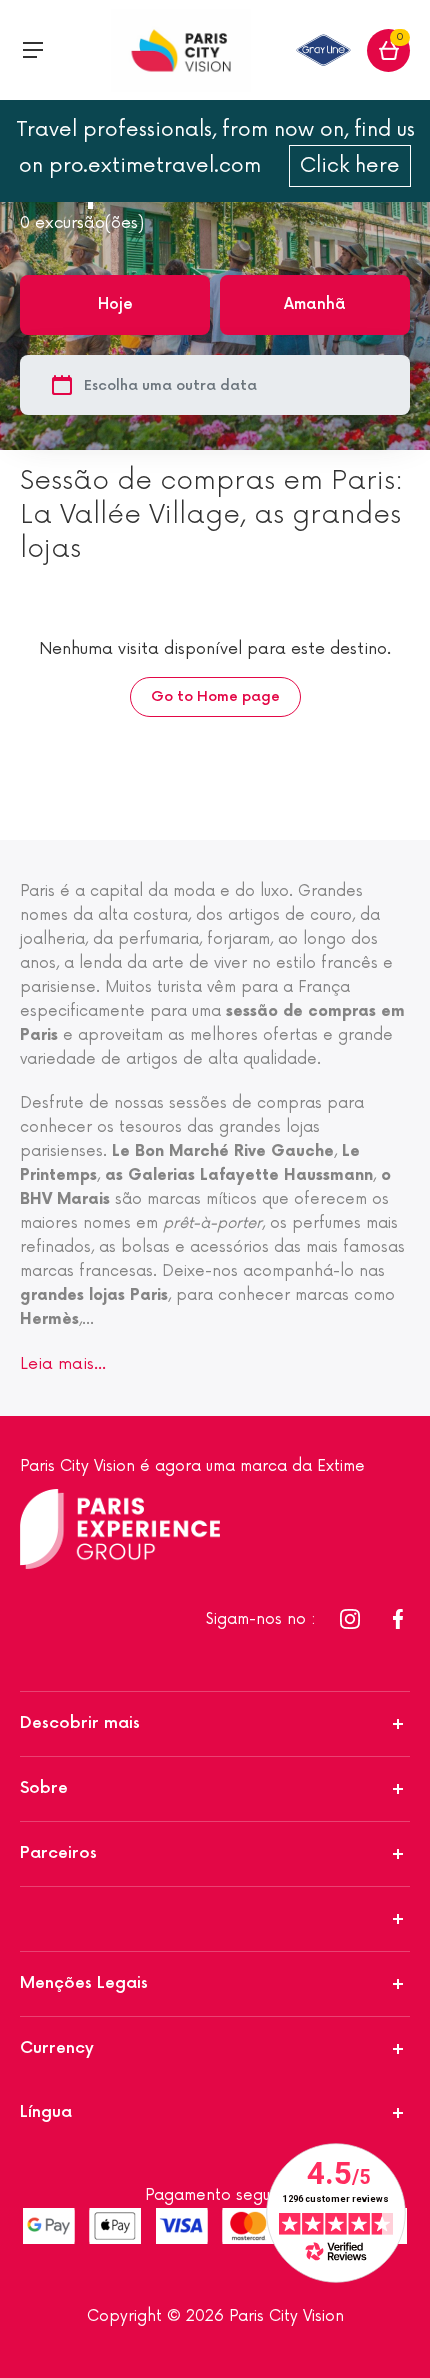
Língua (46, 2112)
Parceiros (58, 1853)
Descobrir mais (80, 1723)
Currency (57, 2048)
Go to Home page (215, 696)
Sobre (44, 1788)
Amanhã (315, 304)
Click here (350, 166)
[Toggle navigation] (33, 50)
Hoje (115, 304)
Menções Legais (84, 1983)
